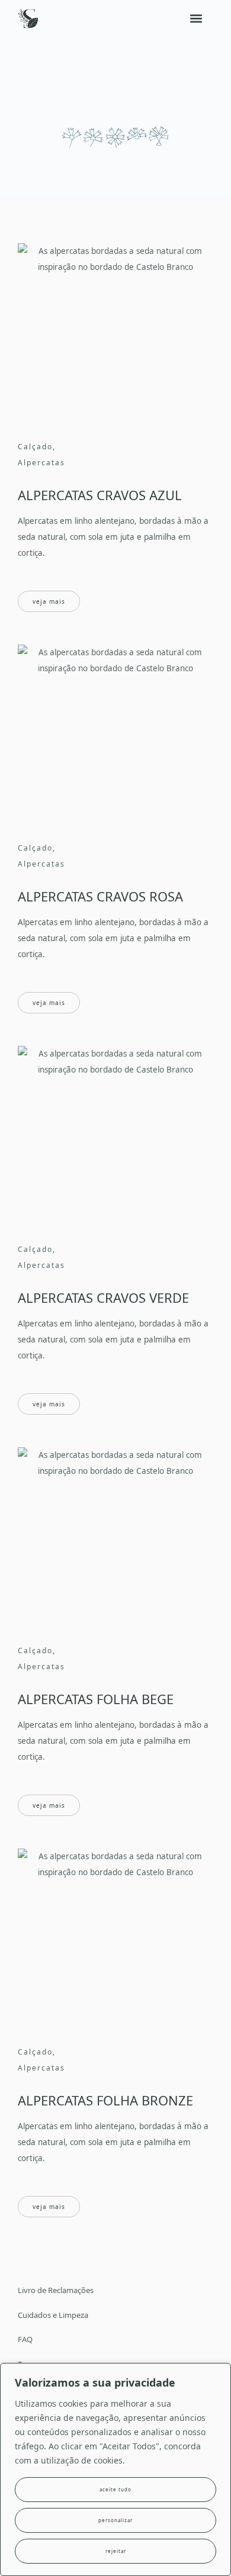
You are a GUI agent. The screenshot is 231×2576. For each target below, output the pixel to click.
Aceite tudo (115, 2489)
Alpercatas (41, 463)
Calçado (35, 447)
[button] (196, 19)
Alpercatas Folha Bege (96, 1699)
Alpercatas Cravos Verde (103, 1297)
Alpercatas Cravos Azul (100, 495)
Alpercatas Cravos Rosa (100, 896)
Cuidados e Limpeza (53, 2315)
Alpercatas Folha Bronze (105, 2100)
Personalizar (115, 2520)
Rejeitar (116, 2551)
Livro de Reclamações (56, 2290)
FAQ (25, 2339)
